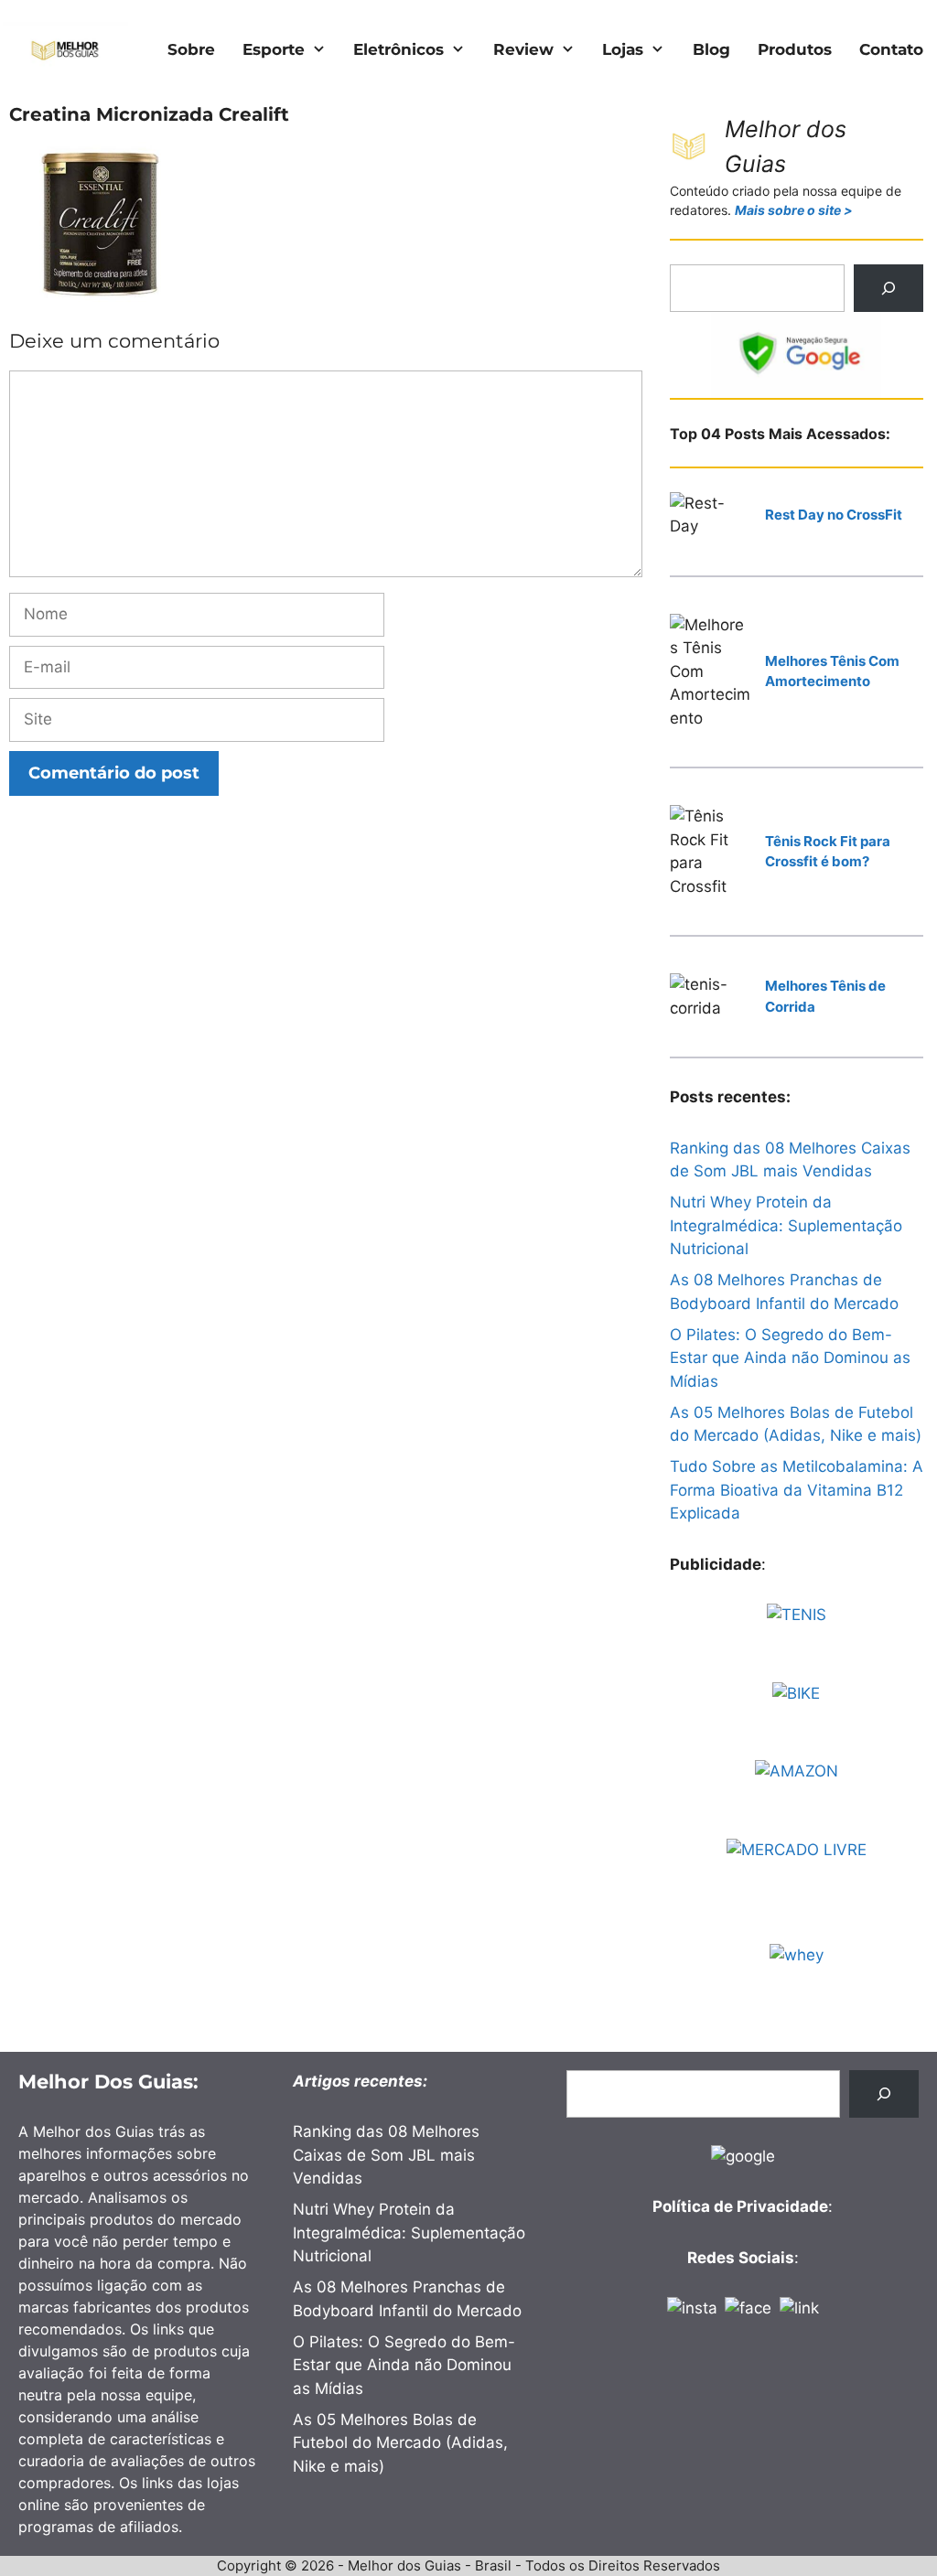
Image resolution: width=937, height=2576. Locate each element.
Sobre (191, 49)
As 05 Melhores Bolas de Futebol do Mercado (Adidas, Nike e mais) (400, 2443)
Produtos (795, 49)
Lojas (623, 49)
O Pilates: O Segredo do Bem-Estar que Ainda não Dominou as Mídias (790, 1358)
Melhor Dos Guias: (108, 2082)
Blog (711, 49)
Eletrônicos (398, 49)
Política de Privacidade (740, 2206)
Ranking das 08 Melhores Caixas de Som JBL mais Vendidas (386, 2155)
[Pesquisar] (889, 288)
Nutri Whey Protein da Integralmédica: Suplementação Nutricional (786, 1225)
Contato (891, 49)
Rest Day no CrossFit (834, 515)
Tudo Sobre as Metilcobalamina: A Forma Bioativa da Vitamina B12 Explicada (797, 1490)
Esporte (274, 49)
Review (523, 49)
